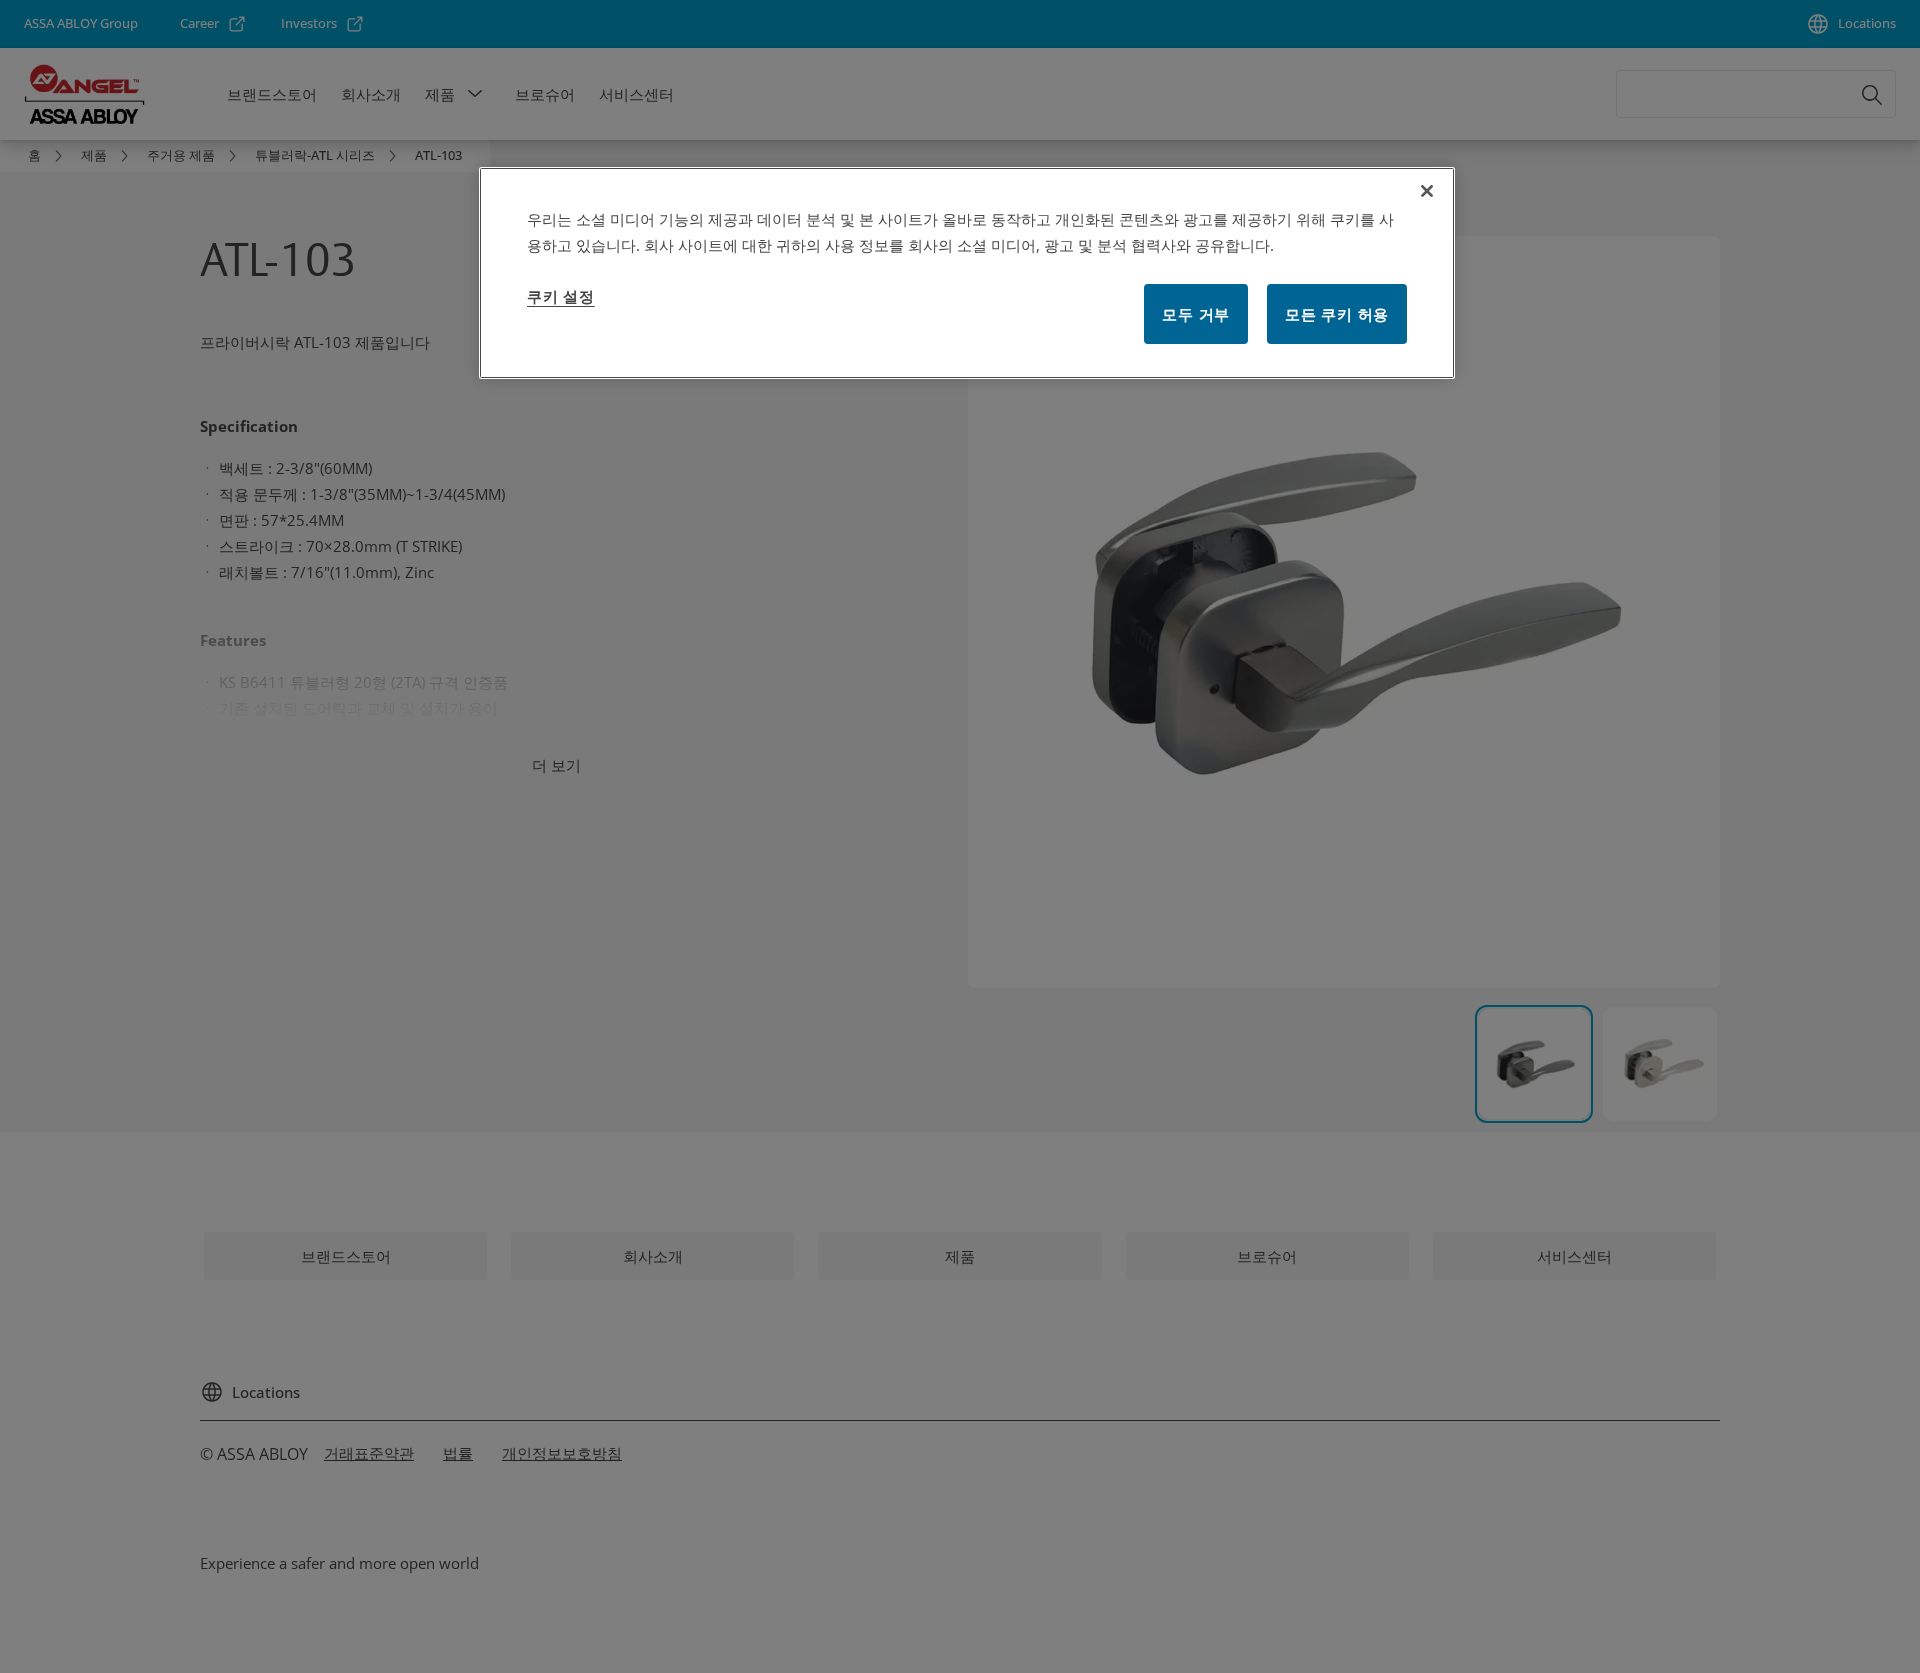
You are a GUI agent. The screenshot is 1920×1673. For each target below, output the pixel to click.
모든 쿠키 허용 (1337, 314)
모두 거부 (1196, 314)
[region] (967, 273)
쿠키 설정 (561, 296)
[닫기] (1427, 191)
